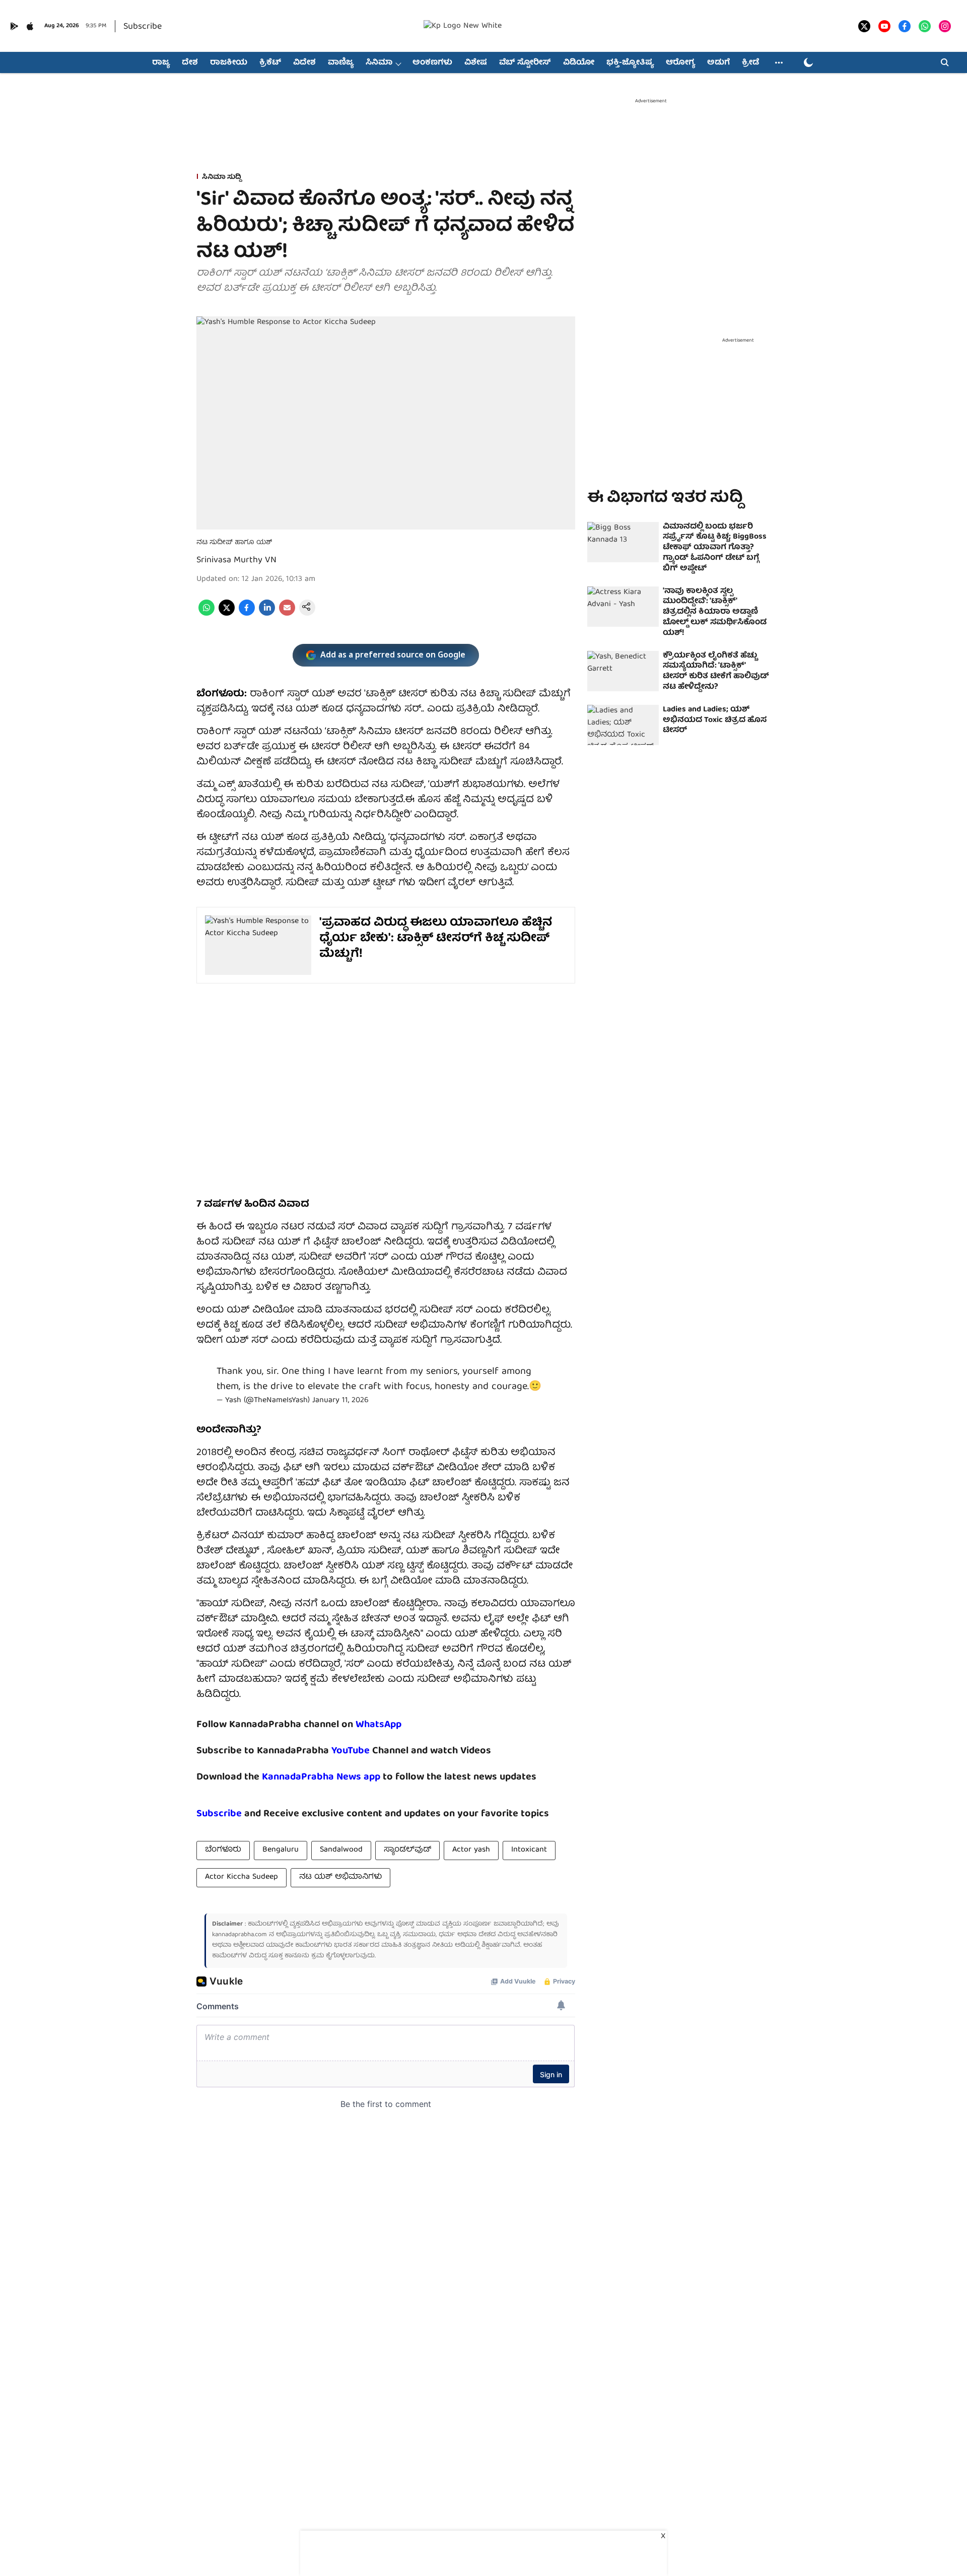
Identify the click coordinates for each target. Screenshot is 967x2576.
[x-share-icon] (227, 614)
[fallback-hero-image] (623, 542)
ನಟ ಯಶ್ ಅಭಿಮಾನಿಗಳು (340, 1877)
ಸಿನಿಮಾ (379, 63)
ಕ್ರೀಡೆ (750, 63)
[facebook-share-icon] (247, 614)
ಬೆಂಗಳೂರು (223, 1850)
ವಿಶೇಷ (476, 63)
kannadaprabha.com (239, 1935)
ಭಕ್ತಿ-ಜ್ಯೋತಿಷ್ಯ (630, 63)
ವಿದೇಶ (304, 63)
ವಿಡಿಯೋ (579, 63)
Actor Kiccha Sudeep (241, 1877)
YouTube (351, 1751)
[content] (371, 1751)
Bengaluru (281, 1850)
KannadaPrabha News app (321, 1777)
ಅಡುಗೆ (718, 63)
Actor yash (471, 1850)
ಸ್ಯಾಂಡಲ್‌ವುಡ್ (407, 1850)
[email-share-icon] (287, 614)
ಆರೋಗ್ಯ (680, 63)
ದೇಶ (190, 63)
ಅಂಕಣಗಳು (432, 63)
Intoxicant (529, 1850)
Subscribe (143, 27)
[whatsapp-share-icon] (206, 614)
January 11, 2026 (340, 1401)
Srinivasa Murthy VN (236, 560)
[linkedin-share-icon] (267, 614)
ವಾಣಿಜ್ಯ (341, 63)
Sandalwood (341, 1850)
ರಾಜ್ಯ (161, 63)
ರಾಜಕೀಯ (229, 63)
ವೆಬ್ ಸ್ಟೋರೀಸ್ (525, 63)
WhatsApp (378, 1725)
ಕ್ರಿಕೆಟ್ (270, 63)
